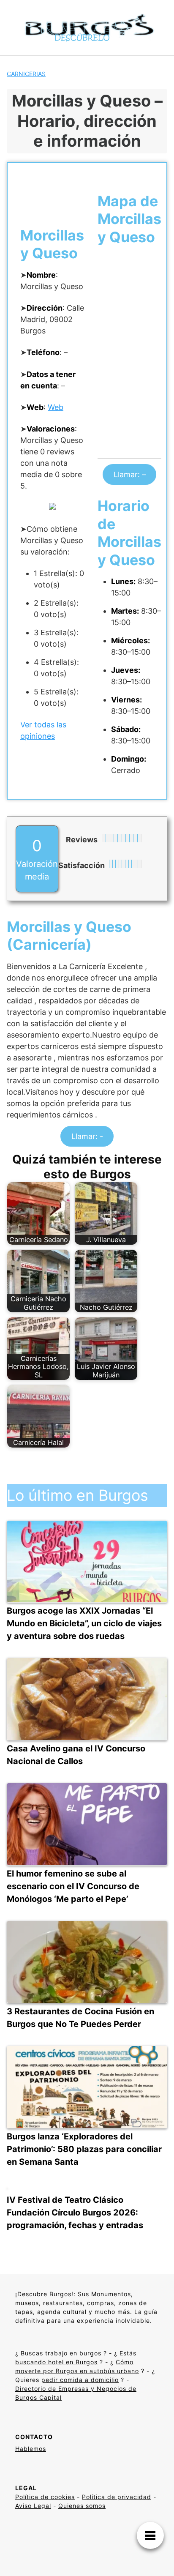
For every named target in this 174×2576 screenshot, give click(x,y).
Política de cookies (45, 2497)
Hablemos (31, 2449)
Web (56, 407)
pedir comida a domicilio (80, 2380)
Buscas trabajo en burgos (60, 2353)
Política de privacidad (117, 2497)
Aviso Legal (33, 2506)
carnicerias (26, 74)
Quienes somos (82, 2506)
